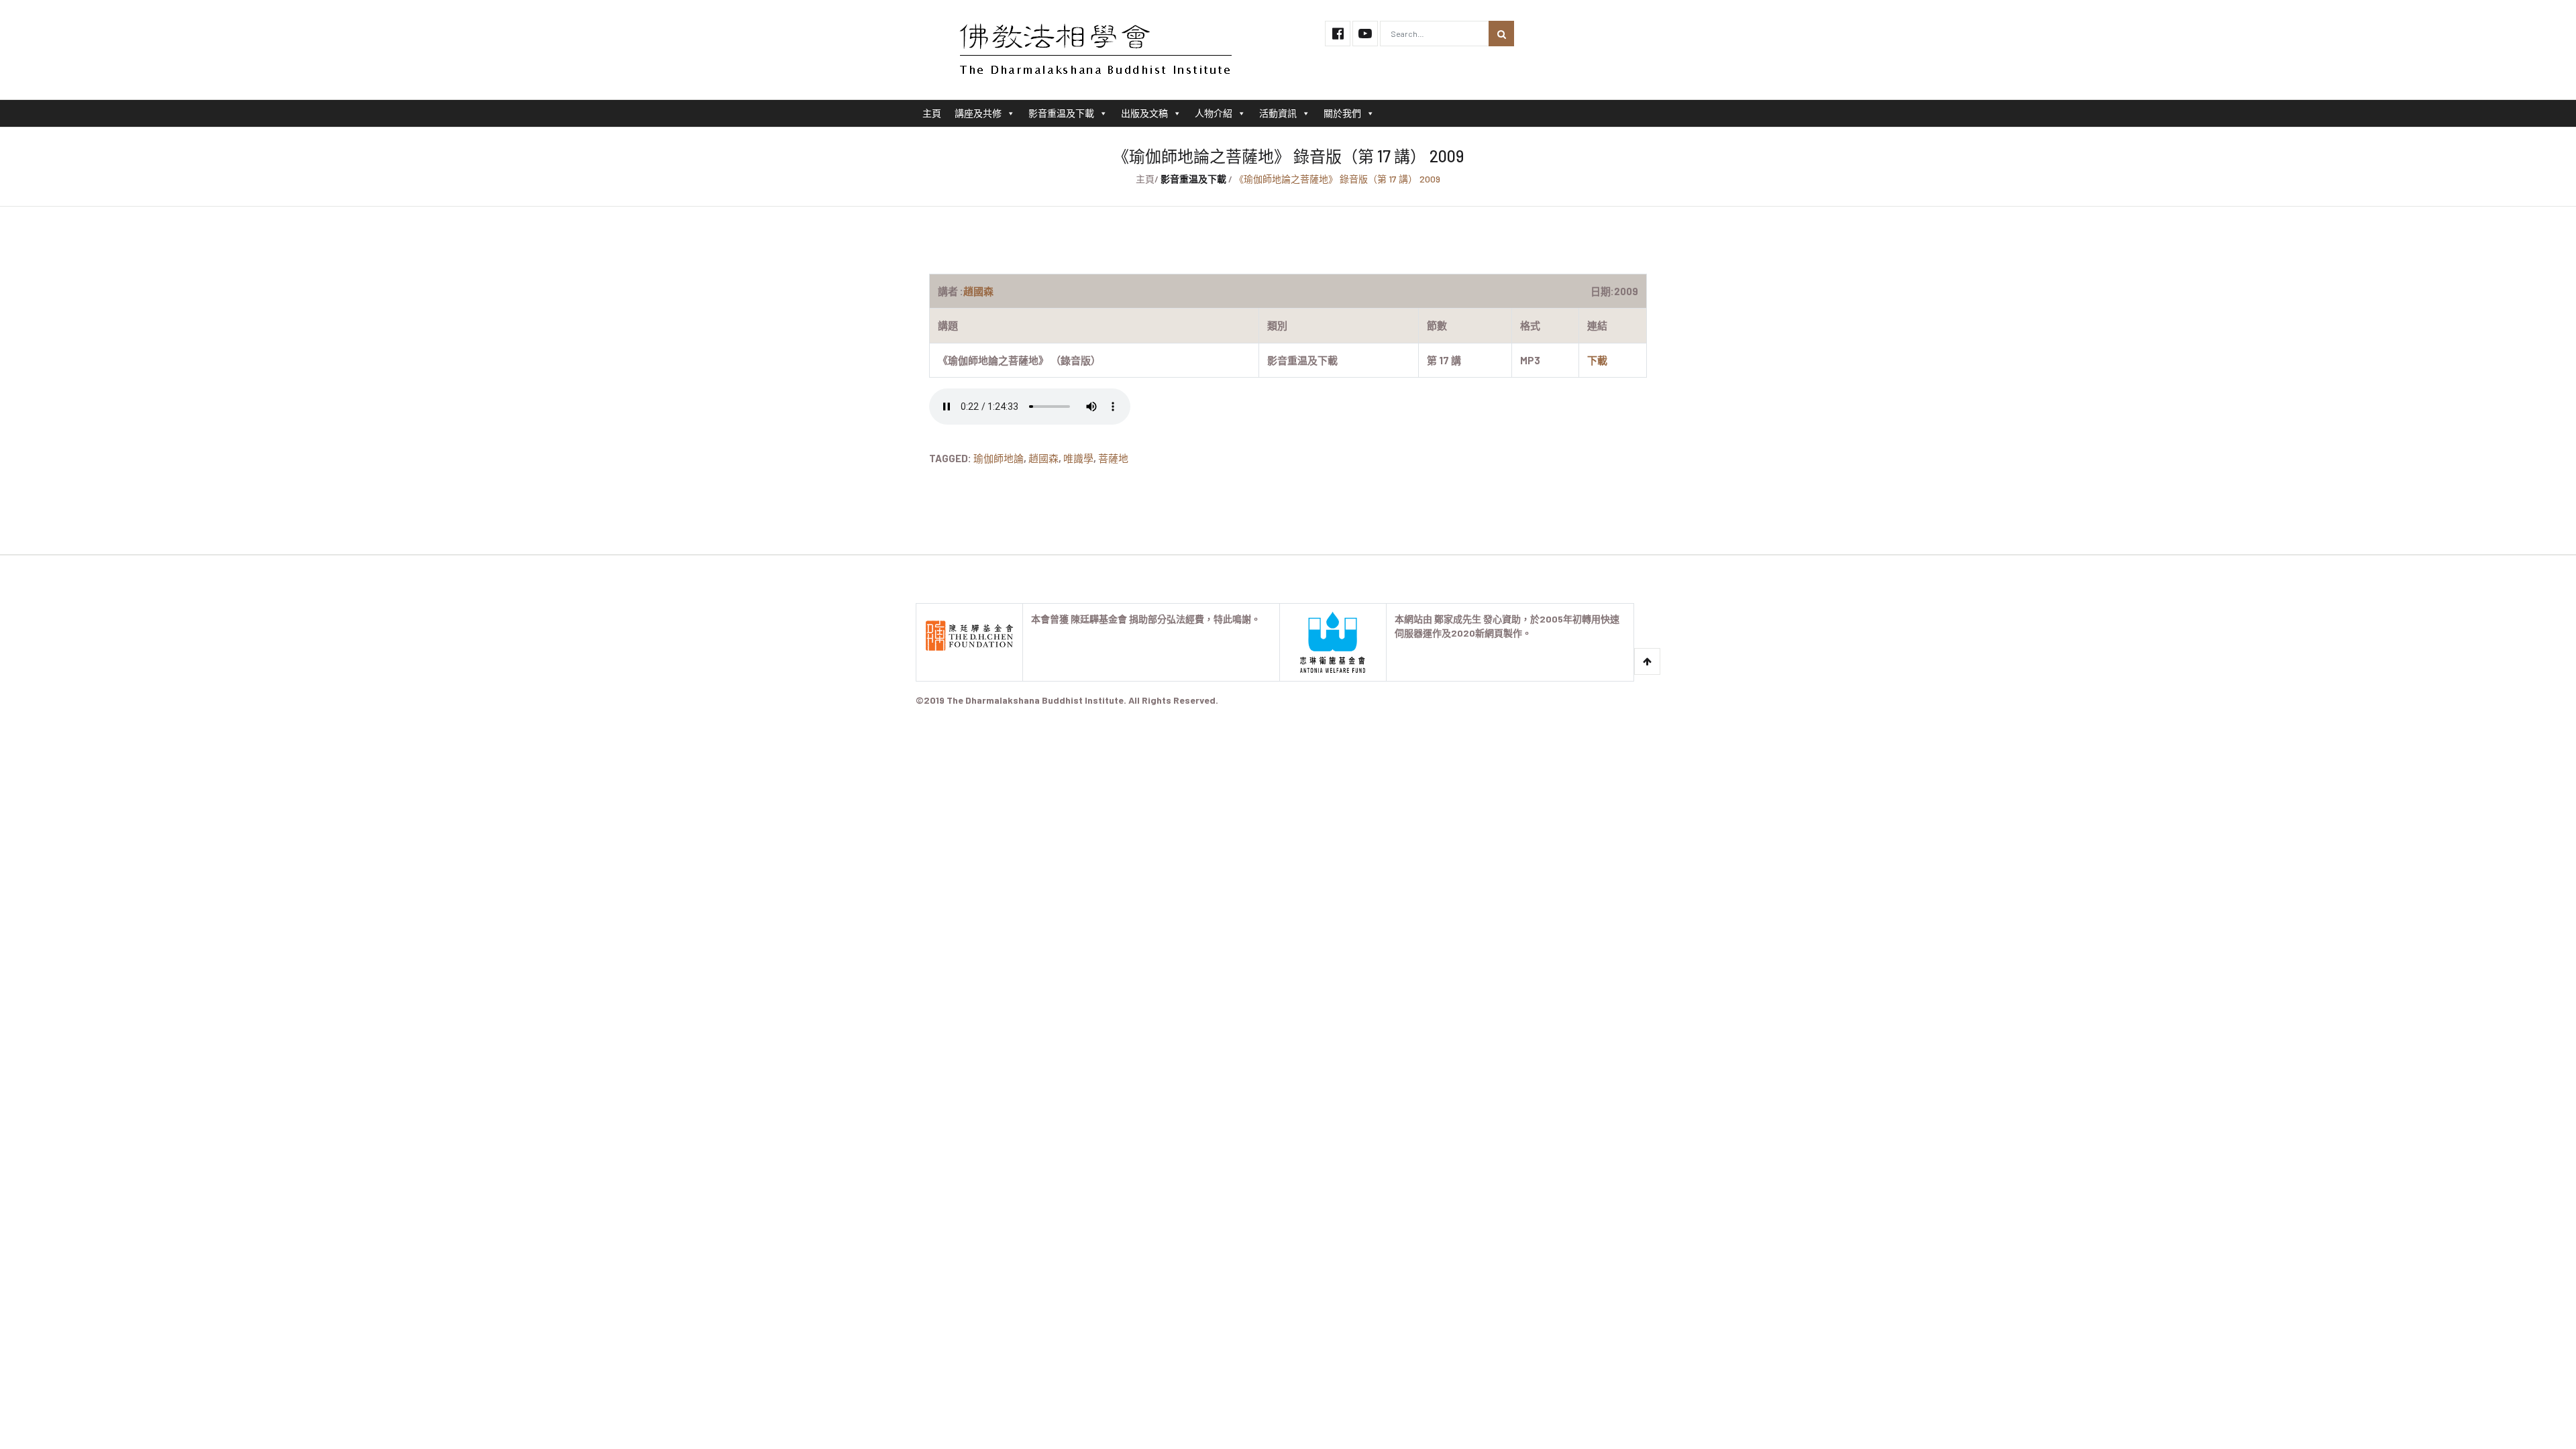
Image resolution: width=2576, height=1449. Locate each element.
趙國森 (1043, 458)
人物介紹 (1214, 113)
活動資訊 (1278, 113)
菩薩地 (1113, 458)
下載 (1597, 360)
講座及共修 (978, 113)
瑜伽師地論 (999, 458)
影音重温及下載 (1061, 113)
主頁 (932, 113)
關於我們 (1342, 113)
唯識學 (1078, 458)
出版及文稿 (1144, 113)
